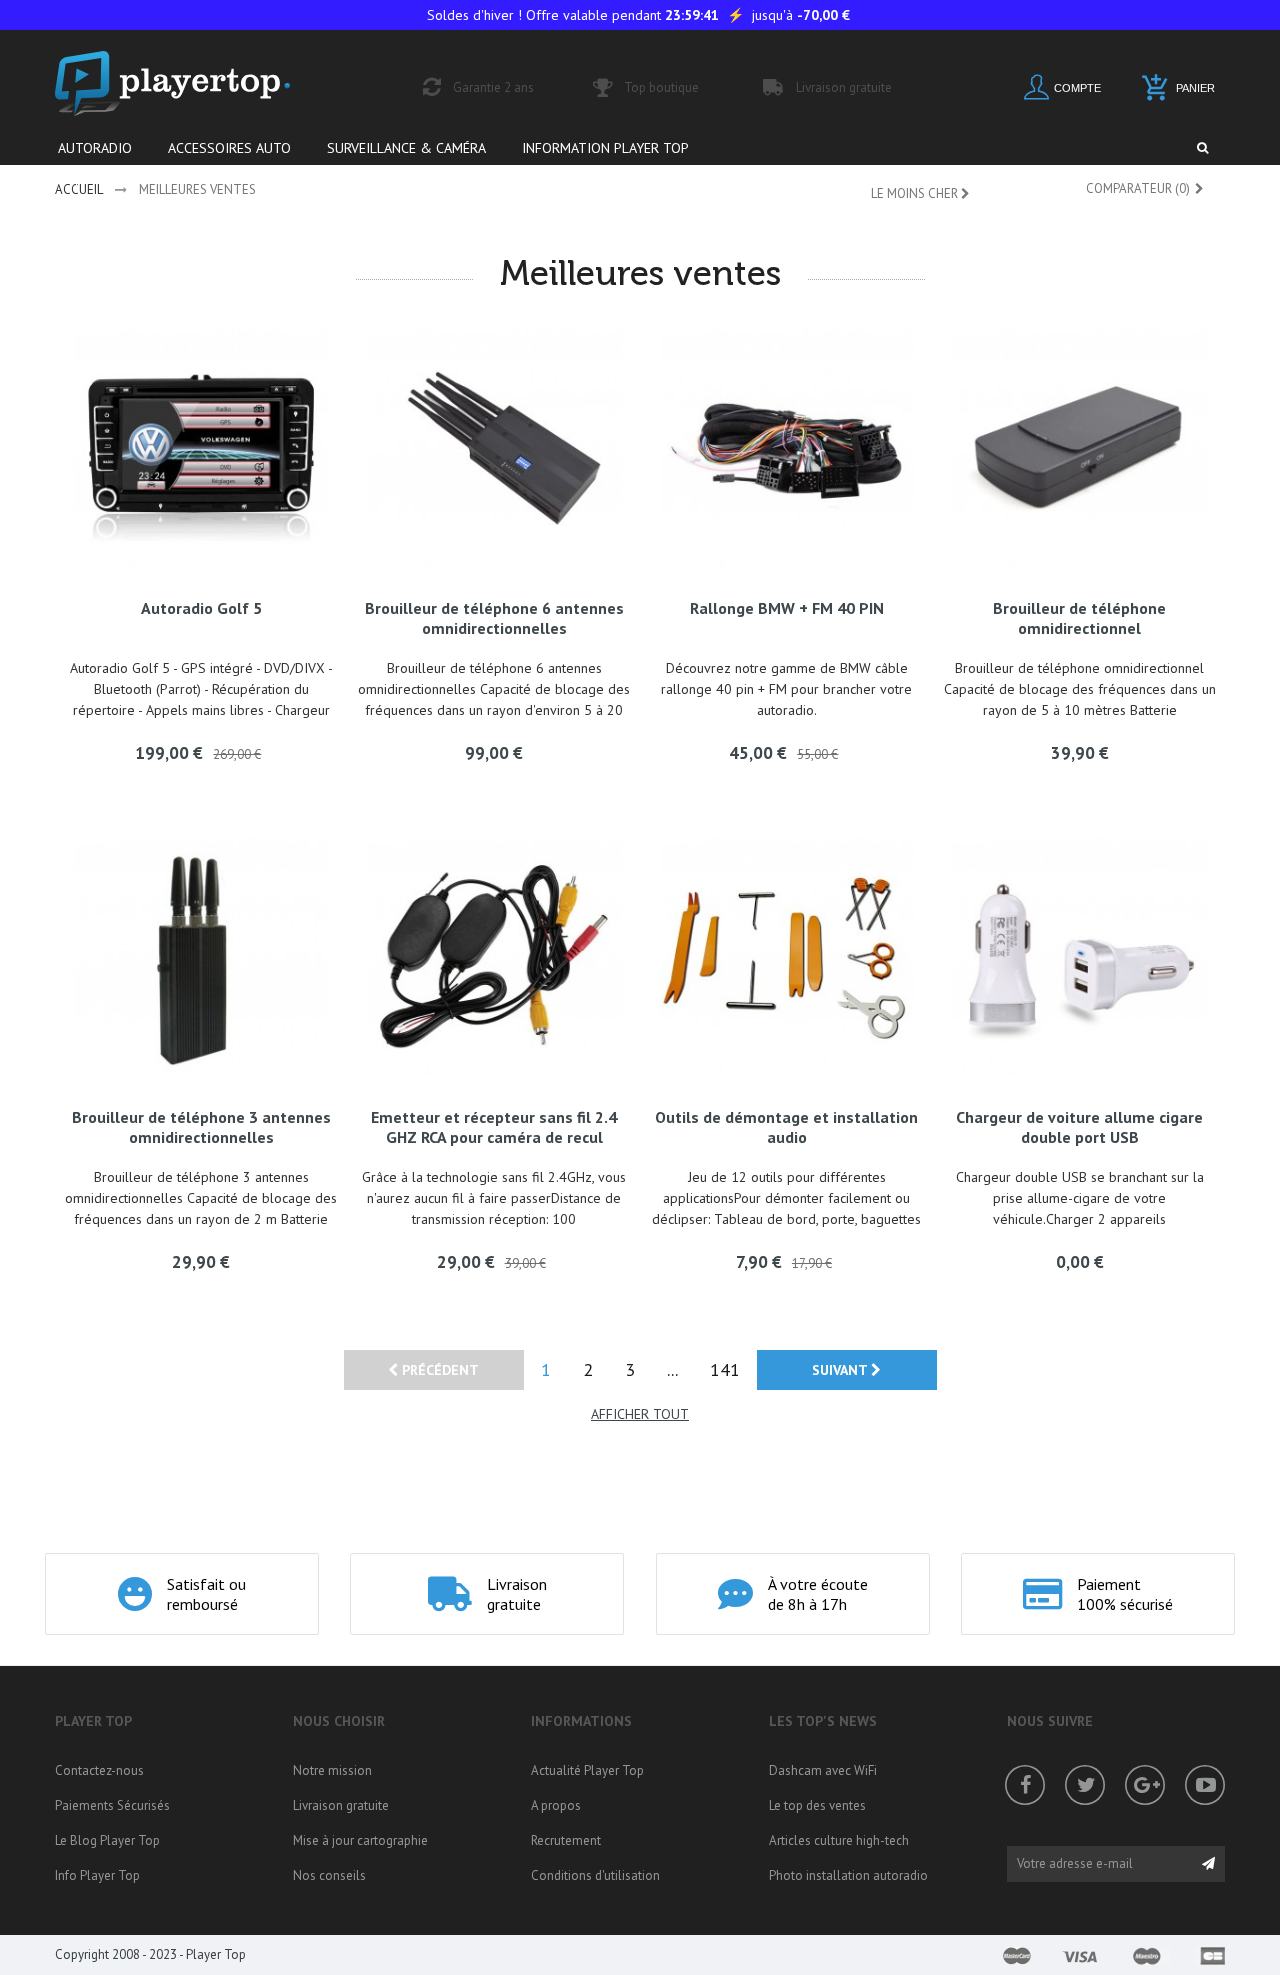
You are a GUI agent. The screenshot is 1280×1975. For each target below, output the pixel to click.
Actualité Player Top (587, 1770)
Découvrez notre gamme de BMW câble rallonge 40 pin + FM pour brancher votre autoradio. (786, 689)
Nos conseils (329, 1875)
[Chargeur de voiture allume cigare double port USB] (1079, 957)
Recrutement (566, 1840)
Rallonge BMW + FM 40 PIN (787, 608)
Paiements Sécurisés (112, 1805)
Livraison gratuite (341, 1805)
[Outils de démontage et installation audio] (787, 957)
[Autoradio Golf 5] (201, 449)
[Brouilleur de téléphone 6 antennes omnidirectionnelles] (494, 449)
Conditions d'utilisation (595, 1875)
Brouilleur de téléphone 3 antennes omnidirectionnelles (201, 1127)
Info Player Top (97, 1875)
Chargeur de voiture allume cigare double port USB (1079, 1127)
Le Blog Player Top (107, 1840)
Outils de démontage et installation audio (786, 1127)
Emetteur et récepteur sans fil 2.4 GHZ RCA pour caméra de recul (494, 1127)
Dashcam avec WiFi (823, 1770)
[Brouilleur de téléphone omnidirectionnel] (1079, 449)
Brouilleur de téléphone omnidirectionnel (1079, 618)
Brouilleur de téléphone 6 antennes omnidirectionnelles (494, 618)
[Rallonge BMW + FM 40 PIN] (787, 449)
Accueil (79, 189)
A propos (556, 1805)
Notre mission (332, 1770)
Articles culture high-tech (839, 1840)
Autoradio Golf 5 (201, 608)
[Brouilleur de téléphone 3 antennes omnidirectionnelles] (201, 957)
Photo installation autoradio (848, 1875)
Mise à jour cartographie (360, 1840)
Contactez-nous (99, 1770)
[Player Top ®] (194, 83)
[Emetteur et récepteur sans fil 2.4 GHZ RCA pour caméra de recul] (494, 957)
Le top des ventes (817, 1805)
